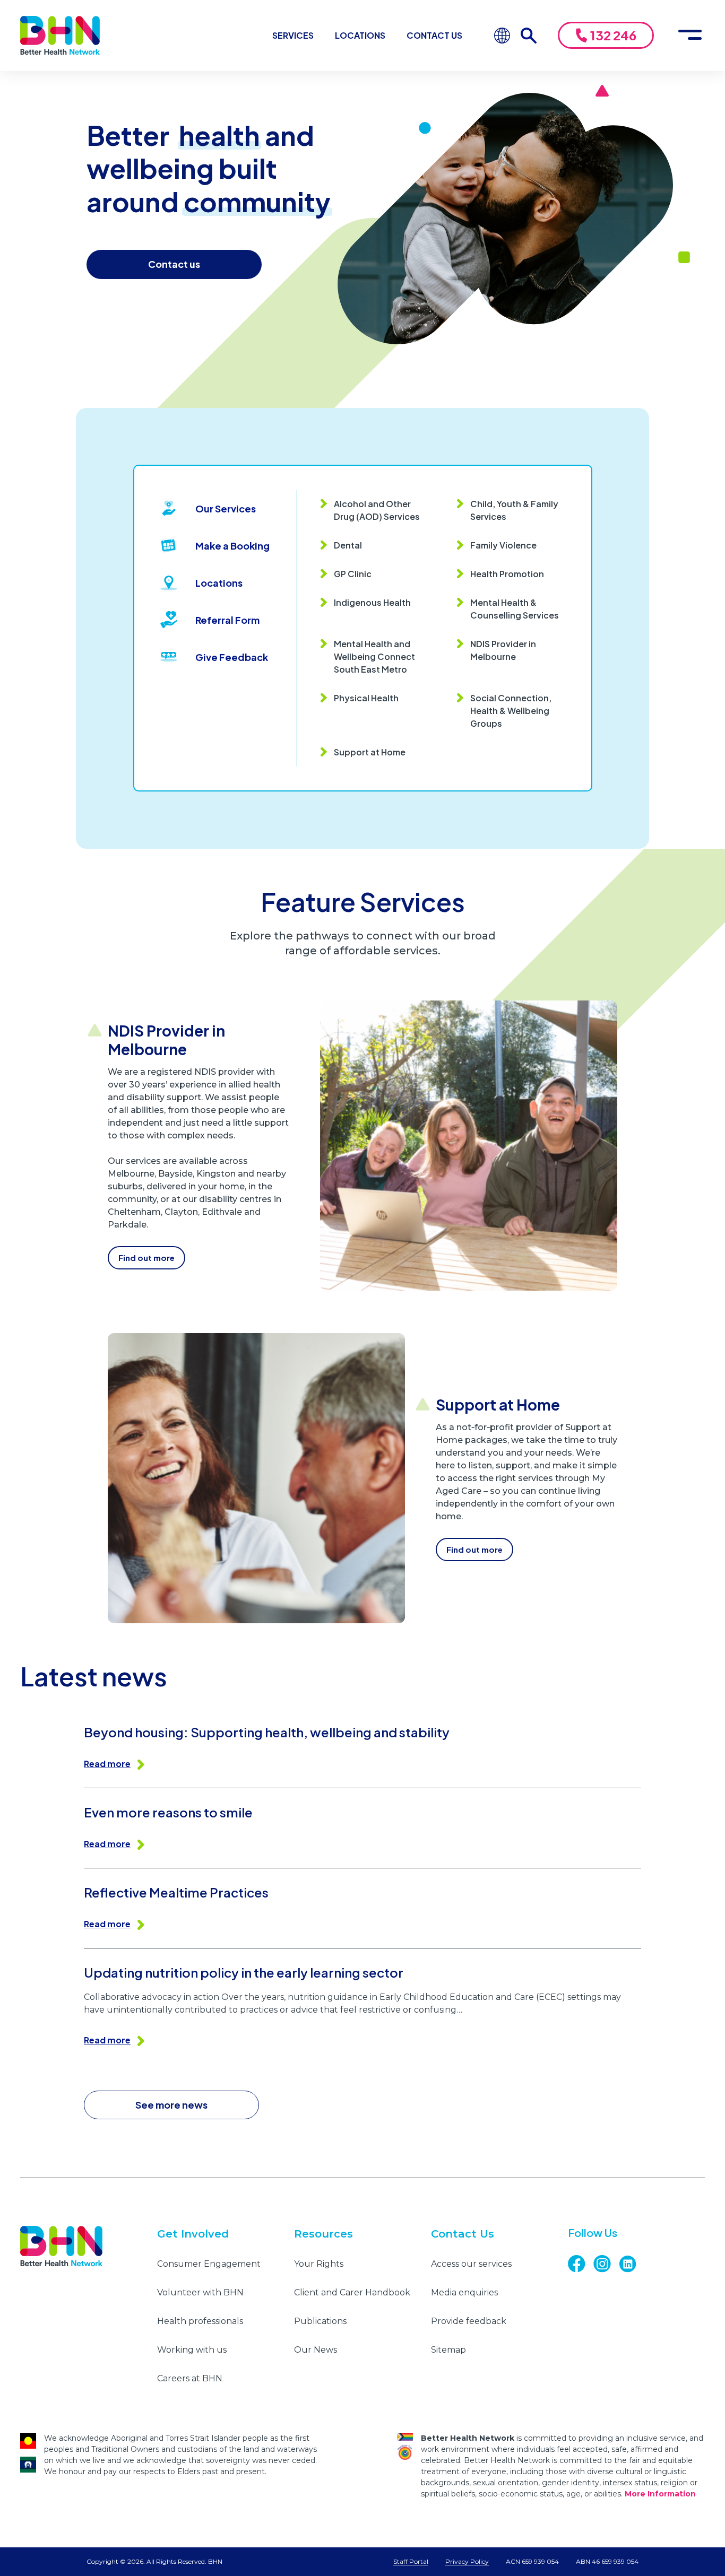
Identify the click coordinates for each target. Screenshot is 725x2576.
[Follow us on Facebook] (581, 2264)
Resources (323, 2234)
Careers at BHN (190, 2378)
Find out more (146, 1257)
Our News (316, 2350)
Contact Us (434, 35)
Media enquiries (464, 2292)
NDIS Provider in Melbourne (503, 650)
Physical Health (366, 698)
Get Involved (193, 2234)
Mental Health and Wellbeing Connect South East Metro (374, 656)
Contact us (174, 264)
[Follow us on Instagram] (606, 2264)
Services (293, 35)
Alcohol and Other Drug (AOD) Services (377, 510)
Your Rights (319, 2264)
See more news (171, 2105)
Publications (320, 2321)
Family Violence (503, 545)
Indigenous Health (372, 602)
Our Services (226, 508)
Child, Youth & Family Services (514, 510)
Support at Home (370, 752)
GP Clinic (353, 574)
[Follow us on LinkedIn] (632, 2264)
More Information (660, 2494)
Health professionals (200, 2321)
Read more (107, 1764)
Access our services (471, 2264)
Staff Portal (411, 2561)
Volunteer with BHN (200, 2292)
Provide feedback (469, 2321)
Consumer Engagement (209, 2264)
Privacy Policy (467, 2561)
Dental (348, 545)
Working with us (192, 2350)
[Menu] (690, 36)
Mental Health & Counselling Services (515, 609)
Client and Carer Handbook (352, 2292)
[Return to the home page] (60, 36)
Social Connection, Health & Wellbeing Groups (511, 711)
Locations (360, 35)
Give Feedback (232, 657)
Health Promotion (507, 574)
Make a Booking (232, 546)
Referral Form (227, 620)
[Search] (534, 36)
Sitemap (448, 2350)
